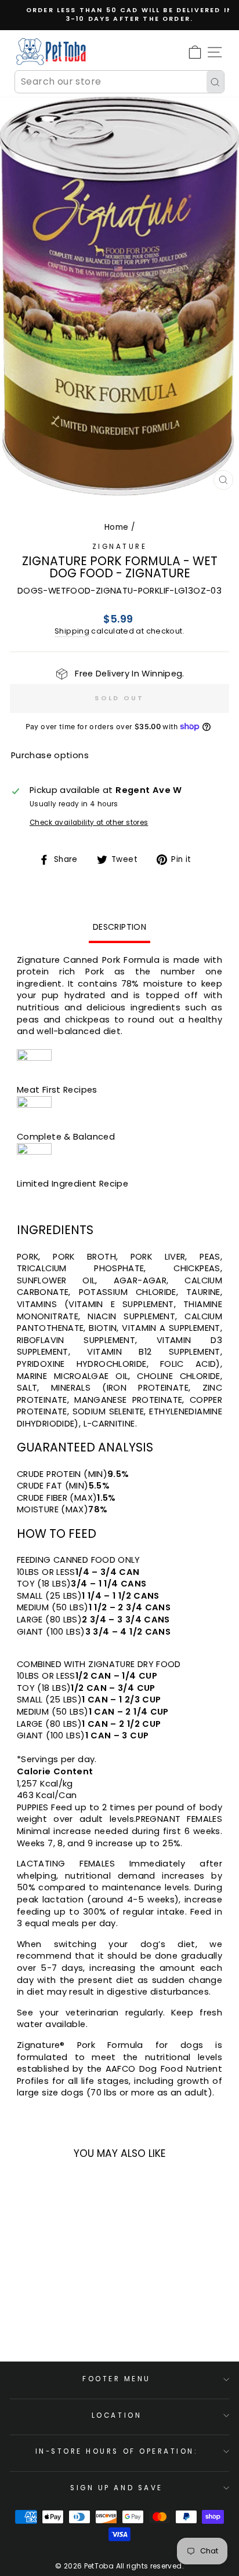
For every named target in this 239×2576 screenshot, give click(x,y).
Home (116, 527)
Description (119, 927)
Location (117, 2415)
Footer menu (117, 2379)
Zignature (120, 547)
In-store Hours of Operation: (117, 2451)
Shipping (72, 631)
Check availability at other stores (89, 823)
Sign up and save (117, 2488)
